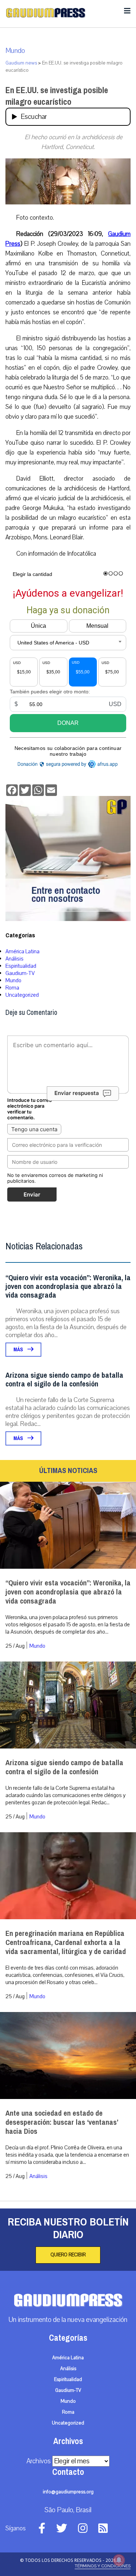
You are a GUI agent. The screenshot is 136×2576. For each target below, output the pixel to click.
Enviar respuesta (77, 1093)
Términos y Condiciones (103, 2566)
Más (19, 1350)
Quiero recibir (68, 2255)
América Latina (22, 951)
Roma (12, 988)
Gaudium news (21, 63)
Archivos (39, 2461)
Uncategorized (22, 995)
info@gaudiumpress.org (68, 2492)
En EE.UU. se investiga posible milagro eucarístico (57, 96)
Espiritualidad (21, 966)
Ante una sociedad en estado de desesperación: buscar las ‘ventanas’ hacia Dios (62, 2122)
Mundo (15, 51)
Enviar (32, 1194)
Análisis (15, 959)
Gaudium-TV (20, 973)
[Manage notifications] (119, 2560)
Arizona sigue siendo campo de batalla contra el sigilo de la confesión (64, 1380)
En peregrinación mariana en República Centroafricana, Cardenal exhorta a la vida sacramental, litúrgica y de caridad (66, 1943)
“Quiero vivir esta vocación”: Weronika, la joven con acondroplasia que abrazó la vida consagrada (68, 1287)
